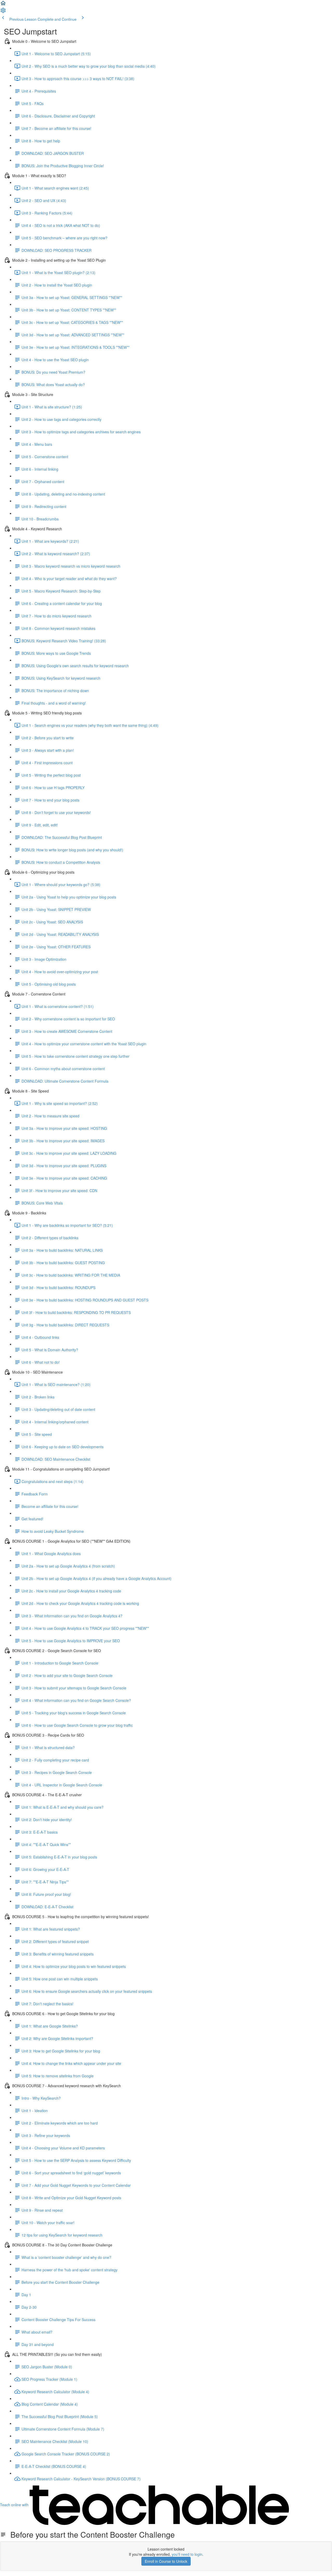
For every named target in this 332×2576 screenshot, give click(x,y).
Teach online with (15, 2505)
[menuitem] (3, 12)
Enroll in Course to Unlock (166, 2561)
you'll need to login (187, 2554)
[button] (3, 5)
